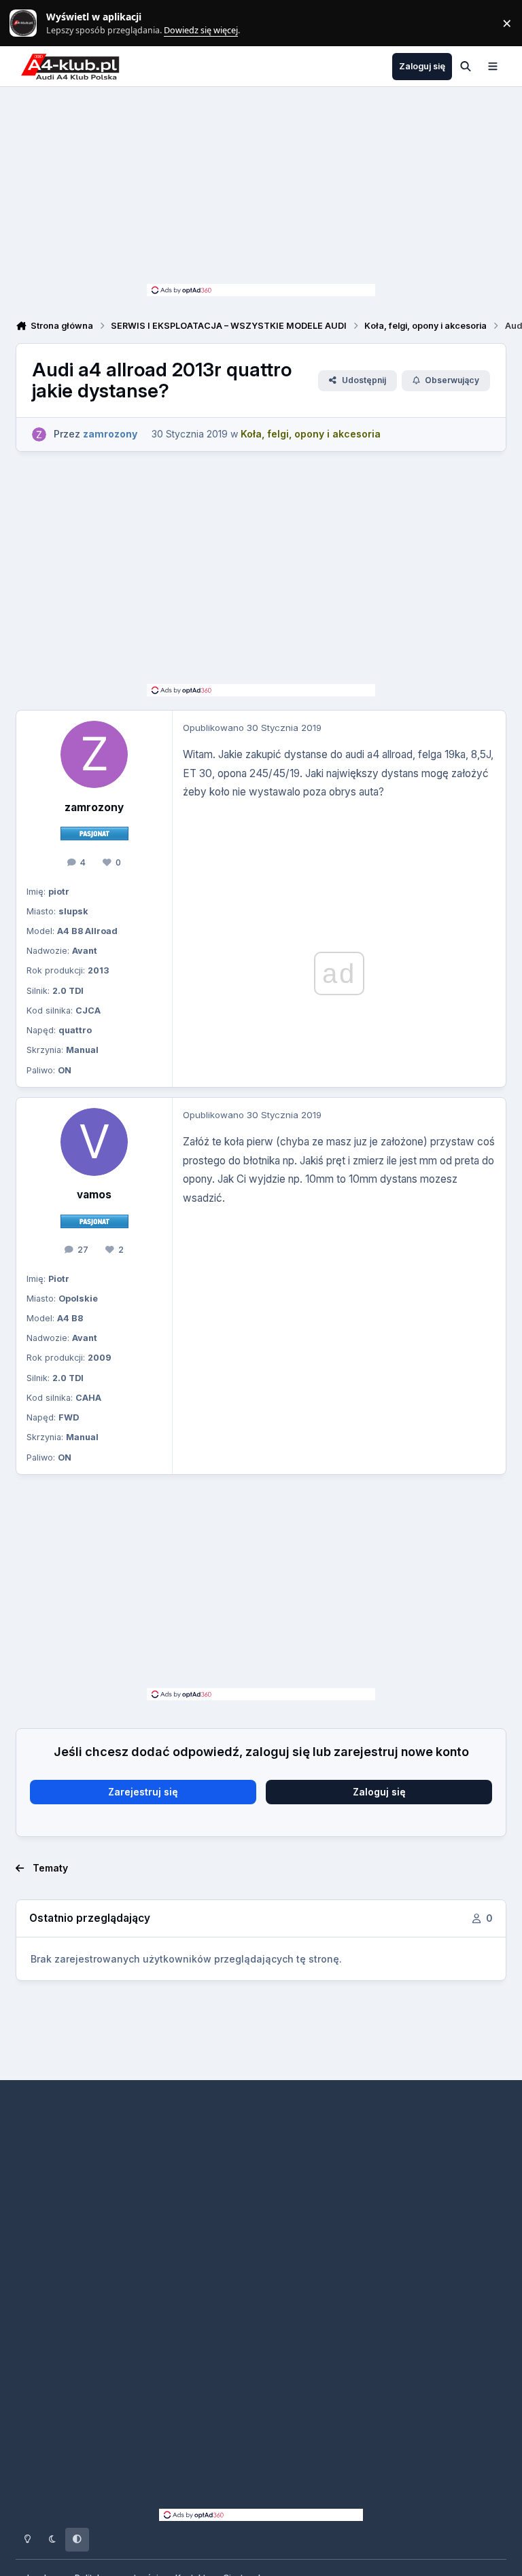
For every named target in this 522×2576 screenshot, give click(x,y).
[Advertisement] (261, 189)
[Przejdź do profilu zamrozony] (39, 434)
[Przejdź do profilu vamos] (94, 1142)
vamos (94, 1195)
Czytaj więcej (29, 23)
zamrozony (94, 807)
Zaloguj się (379, 1792)
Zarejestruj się (143, 1792)
